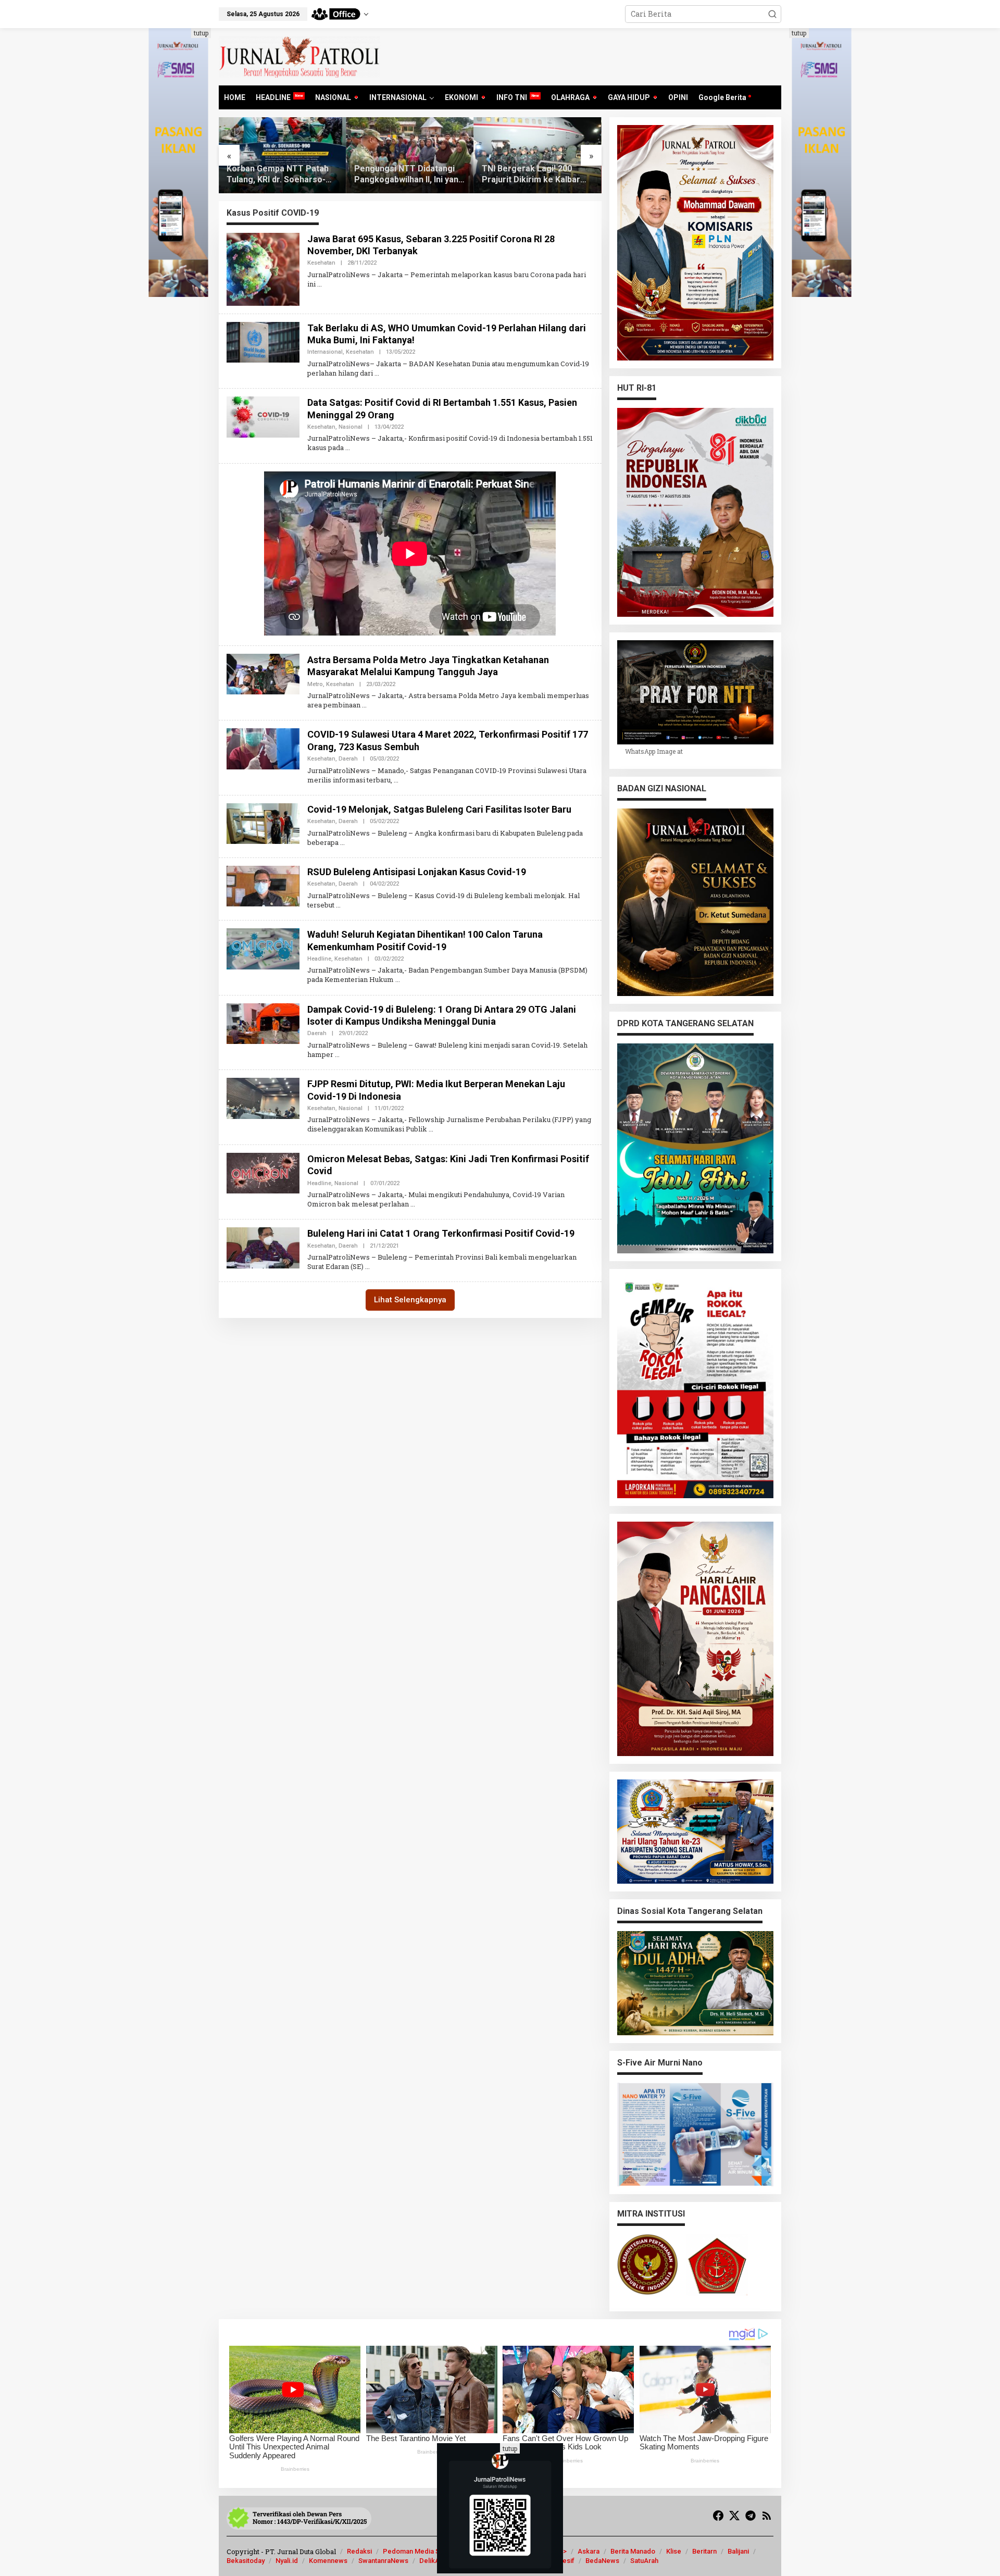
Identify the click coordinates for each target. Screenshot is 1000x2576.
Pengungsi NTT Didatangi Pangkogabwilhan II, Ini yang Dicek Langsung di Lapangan (281, 175)
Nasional (351, 427)
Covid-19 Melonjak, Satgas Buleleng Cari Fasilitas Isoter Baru (439, 809)
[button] (772, 14)
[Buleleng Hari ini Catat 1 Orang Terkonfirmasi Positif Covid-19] (367, 1266)
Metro (315, 684)
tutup (201, 33)
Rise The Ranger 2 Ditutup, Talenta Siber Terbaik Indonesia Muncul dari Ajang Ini (537, 175)
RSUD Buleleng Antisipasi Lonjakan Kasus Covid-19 (417, 872)
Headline (319, 959)
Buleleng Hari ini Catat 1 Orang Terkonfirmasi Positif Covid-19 (441, 1233)
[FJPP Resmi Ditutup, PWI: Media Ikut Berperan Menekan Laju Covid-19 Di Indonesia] (431, 1129)
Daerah (348, 759)
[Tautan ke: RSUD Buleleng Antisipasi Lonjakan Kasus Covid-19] (263, 885)
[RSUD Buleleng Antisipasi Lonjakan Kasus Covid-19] (338, 905)
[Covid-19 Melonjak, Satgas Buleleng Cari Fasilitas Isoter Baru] (342, 842)
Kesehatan (321, 263)
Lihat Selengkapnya (410, 1300)
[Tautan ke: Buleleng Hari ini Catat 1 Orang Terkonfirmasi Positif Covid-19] (263, 1247)
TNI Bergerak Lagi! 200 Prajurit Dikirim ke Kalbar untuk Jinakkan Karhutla (403, 175)
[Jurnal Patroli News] (299, 56)
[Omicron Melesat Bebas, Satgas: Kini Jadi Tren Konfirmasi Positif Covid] (413, 1204)
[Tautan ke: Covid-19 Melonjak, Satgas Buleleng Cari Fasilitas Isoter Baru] (263, 823)
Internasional (325, 352)
